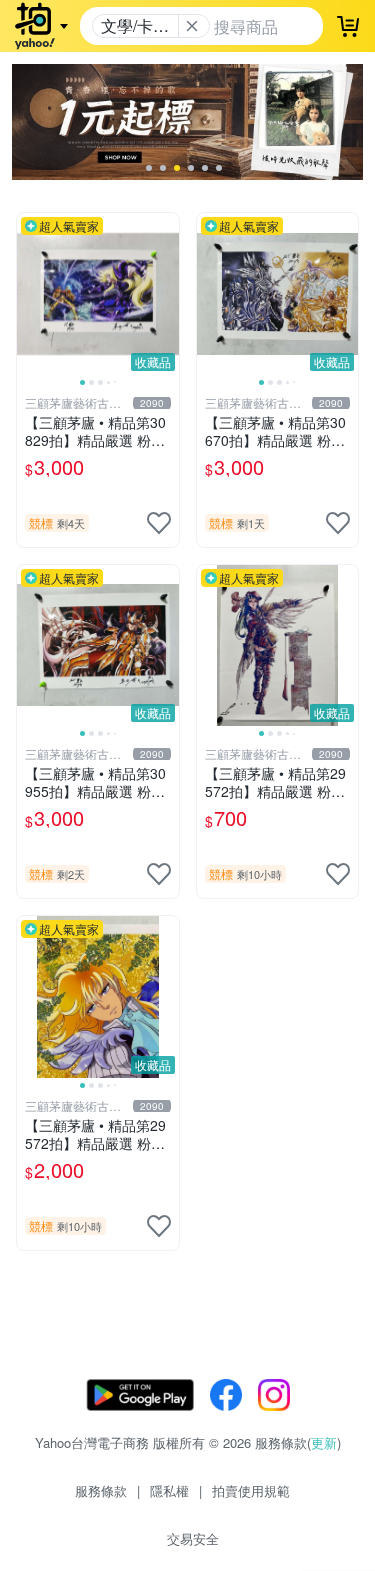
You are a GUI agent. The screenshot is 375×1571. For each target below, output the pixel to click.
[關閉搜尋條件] (192, 26)
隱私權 (169, 1490)
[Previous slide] (30, 294)
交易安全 (193, 1538)
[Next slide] (166, 294)
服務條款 (101, 1490)
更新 (324, 1442)
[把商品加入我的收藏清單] (159, 523)
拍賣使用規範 (251, 1490)
